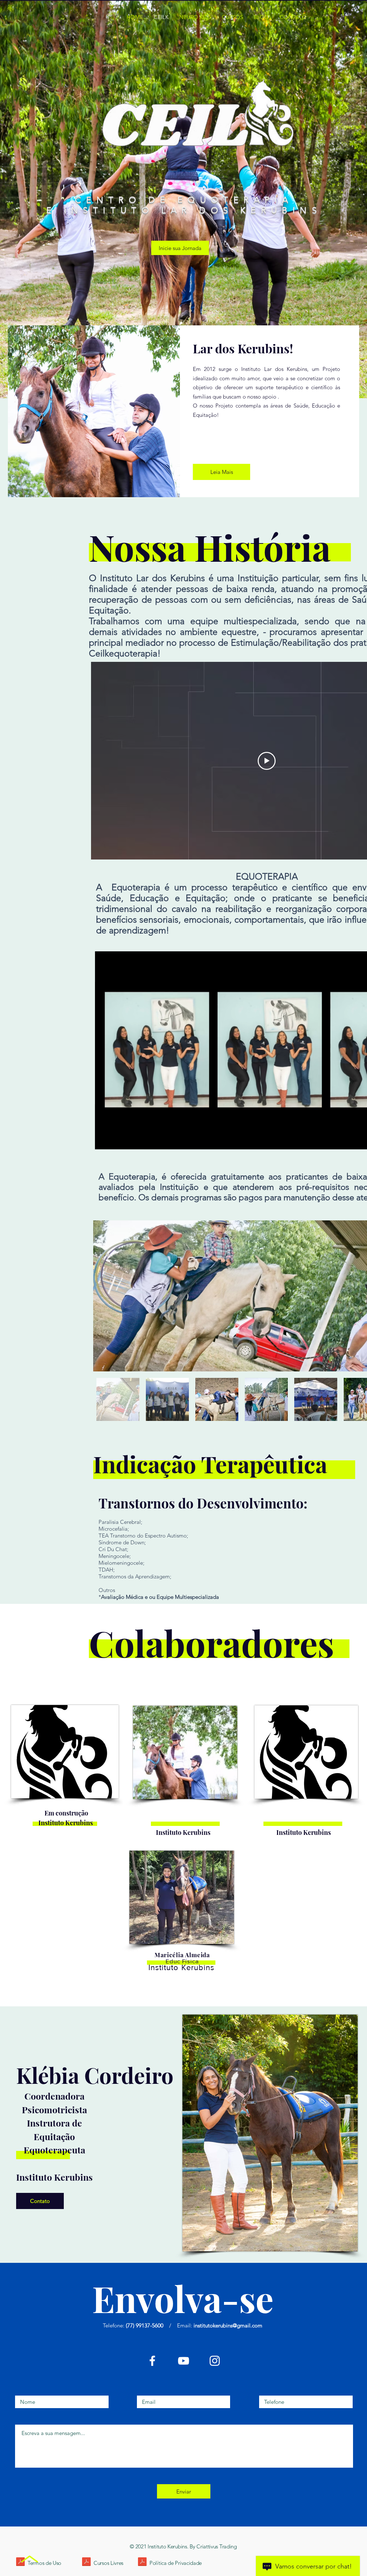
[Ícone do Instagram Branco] (215, 2361)
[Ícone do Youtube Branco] (183, 2361)
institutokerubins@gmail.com (228, 2325)
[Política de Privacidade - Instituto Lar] (142, 2563)
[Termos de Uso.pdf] (20, 2563)
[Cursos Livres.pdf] (86, 2563)
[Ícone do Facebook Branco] (152, 2361)
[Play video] (267, 761)
